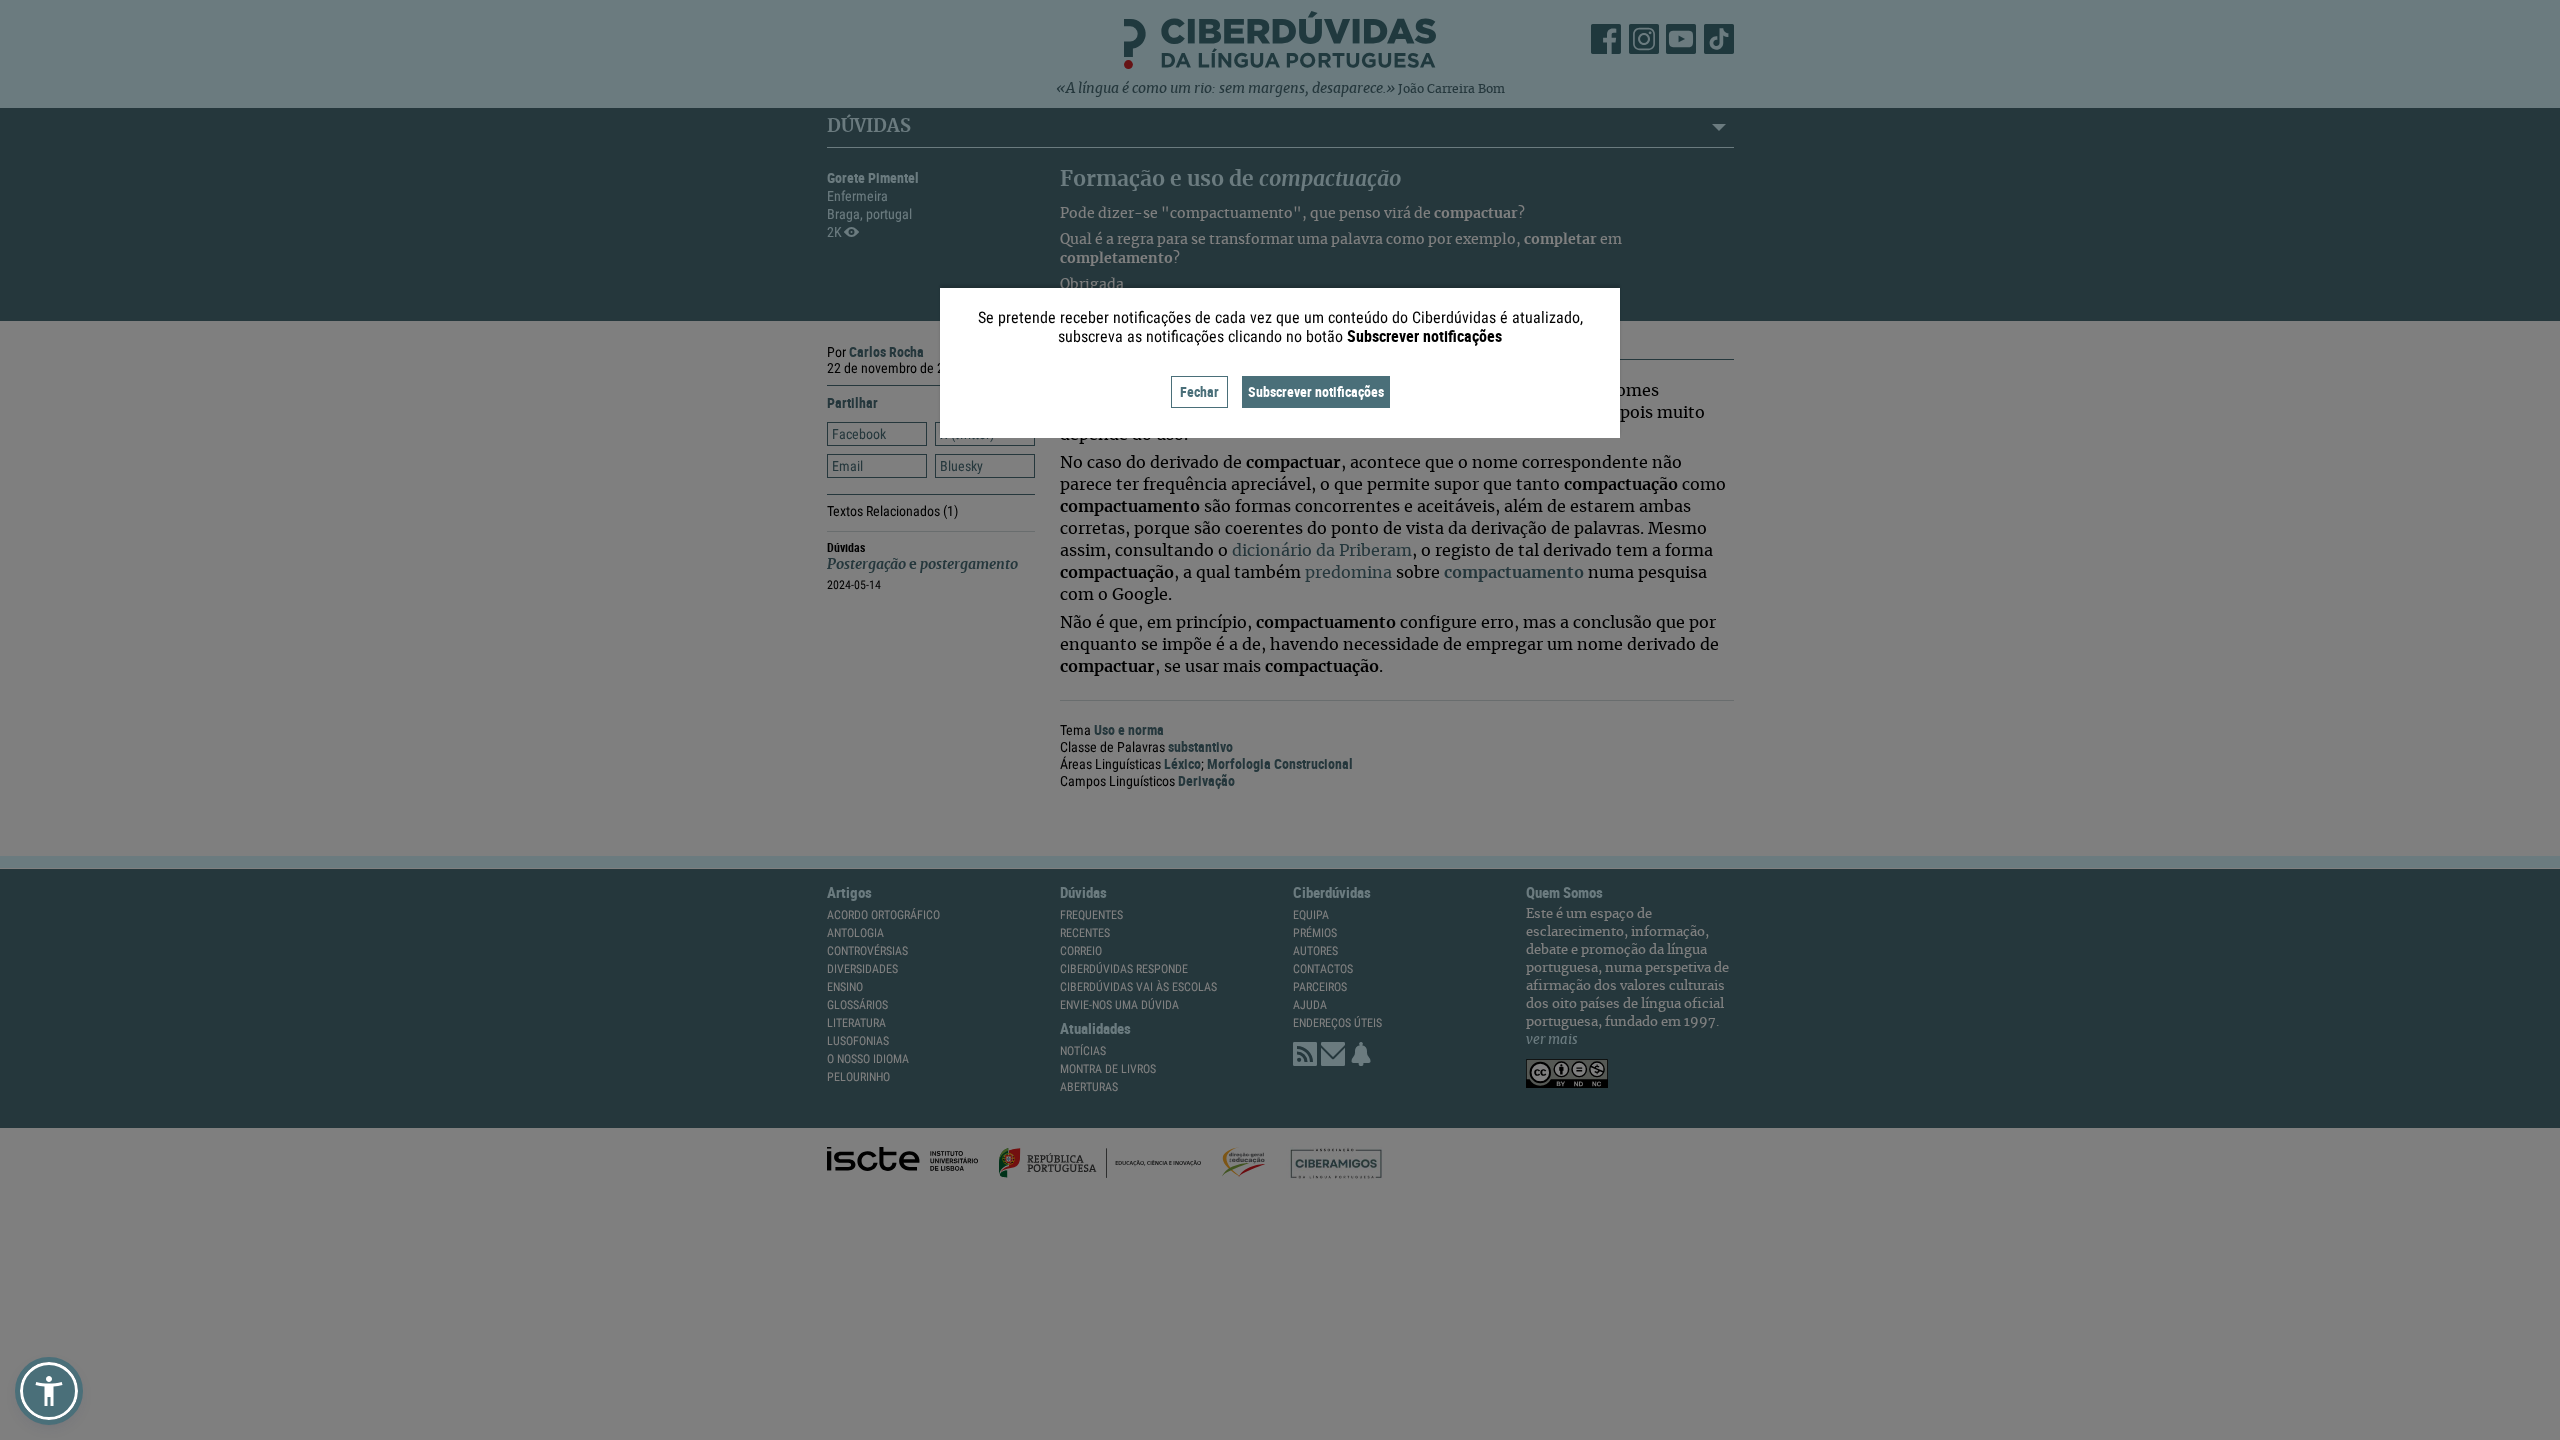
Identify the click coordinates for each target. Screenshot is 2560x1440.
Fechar (1199, 391)
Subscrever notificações (1316, 391)
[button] (49, 1391)
